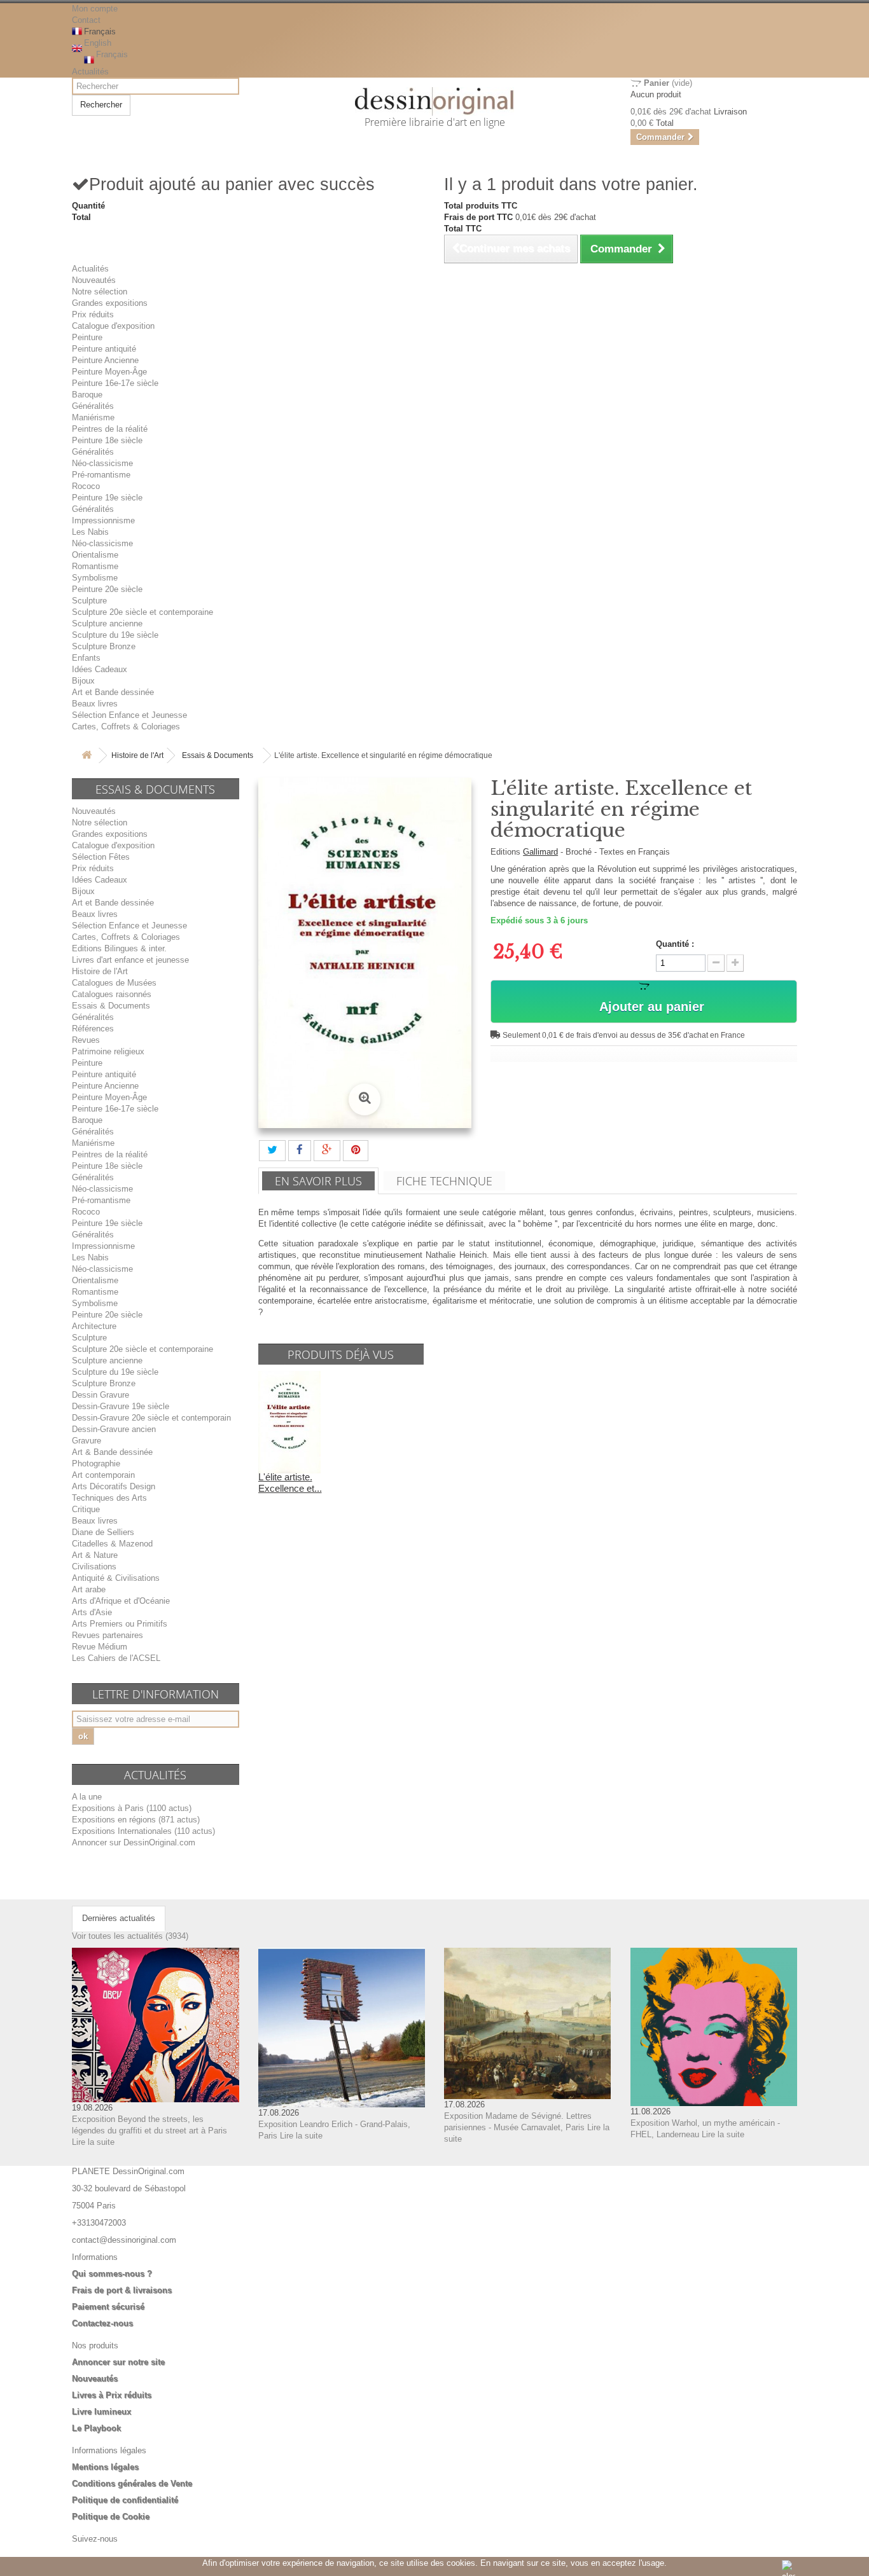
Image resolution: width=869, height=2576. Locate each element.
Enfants (86, 658)
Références (93, 1029)
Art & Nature (95, 1555)
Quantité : (675, 944)
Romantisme (95, 566)
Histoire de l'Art (137, 755)
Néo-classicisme (102, 463)
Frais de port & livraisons (122, 2290)
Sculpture (89, 601)
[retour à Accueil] (87, 756)
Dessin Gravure (101, 1395)
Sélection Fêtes (101, 857)
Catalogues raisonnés (112, 994)
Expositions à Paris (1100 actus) (132, 1808)
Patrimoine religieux (108, 1051)
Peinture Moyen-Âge (109, 372)
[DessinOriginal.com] (435, 101)
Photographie (96, 1464)
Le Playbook (96, 2428)
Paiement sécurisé (108, 2307)
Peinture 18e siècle (107, 440)
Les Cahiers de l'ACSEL (116, 1658)
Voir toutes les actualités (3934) (130, 1936)
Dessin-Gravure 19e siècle (121, 1406)
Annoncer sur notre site (118, 2362)
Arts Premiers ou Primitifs (120, 1624)
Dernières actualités (119, 1918)
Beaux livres (95, 704)
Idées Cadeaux (100, 669)
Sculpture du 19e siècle (115, 635)
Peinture (87, 337)
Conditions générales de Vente (132, 2483)
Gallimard (540, 852)
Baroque (87, 395)
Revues (86, 1040)
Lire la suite (93, 2142)
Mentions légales (105, 2467)
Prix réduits (93, 314)
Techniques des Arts (109, 1498)
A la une (87, 1797)
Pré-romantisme (101, 475)
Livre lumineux (101, 2412)
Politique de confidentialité (125, 2500)
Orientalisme (95, 555)
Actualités (90, 72)
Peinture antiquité (104, 349)
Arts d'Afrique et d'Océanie (121, 1601)
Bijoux (83, 681)
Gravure (87, 1441)
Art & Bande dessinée (112, 1452)
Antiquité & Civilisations (116, 1578)
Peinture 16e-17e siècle (115, 383)
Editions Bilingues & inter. (119, 948)
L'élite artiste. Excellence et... (290, 1483)
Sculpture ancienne (107, 623)
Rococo (86, 486)
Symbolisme (95, 578)
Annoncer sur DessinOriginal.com (134, 1842)
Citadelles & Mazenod (112, 1544)
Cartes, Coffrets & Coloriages (126, 727)
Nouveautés (94, 280)
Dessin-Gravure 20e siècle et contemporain (151, 1418)
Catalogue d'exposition (113, 326)
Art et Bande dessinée (113, 692)
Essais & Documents (218, 755)
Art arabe (89, 1589)
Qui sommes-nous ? (112, 2274)
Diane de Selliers (103, 1532)
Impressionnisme (103, 520)
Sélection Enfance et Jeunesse (129, 715)
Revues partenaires (108, 1635)
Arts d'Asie (92, 1612)
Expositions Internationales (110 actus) (143, 1831)
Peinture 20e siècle (107, 589)
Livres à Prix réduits (112, 2395)
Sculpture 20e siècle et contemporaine (143, 612)
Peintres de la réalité (110, 429)
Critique (86, 1509)
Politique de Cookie (111, 2517)
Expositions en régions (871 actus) (136, 1820)
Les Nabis (90, 532)
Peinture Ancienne (105, 360)
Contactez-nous (102, 2323)
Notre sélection (100, 292)
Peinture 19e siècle (107, 498)
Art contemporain (103, 1475)
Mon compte (95, 9)
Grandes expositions (110, 303)
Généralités (93, 406)
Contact (86, 20)
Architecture (94, 1326)
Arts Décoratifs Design (114, 1486)
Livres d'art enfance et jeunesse (130, 960)
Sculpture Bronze (104, 646)
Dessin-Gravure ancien (114, 1429)
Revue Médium (100, 1647)
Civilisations (94, 1567)
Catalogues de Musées (114, 983)
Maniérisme (93, 417)
